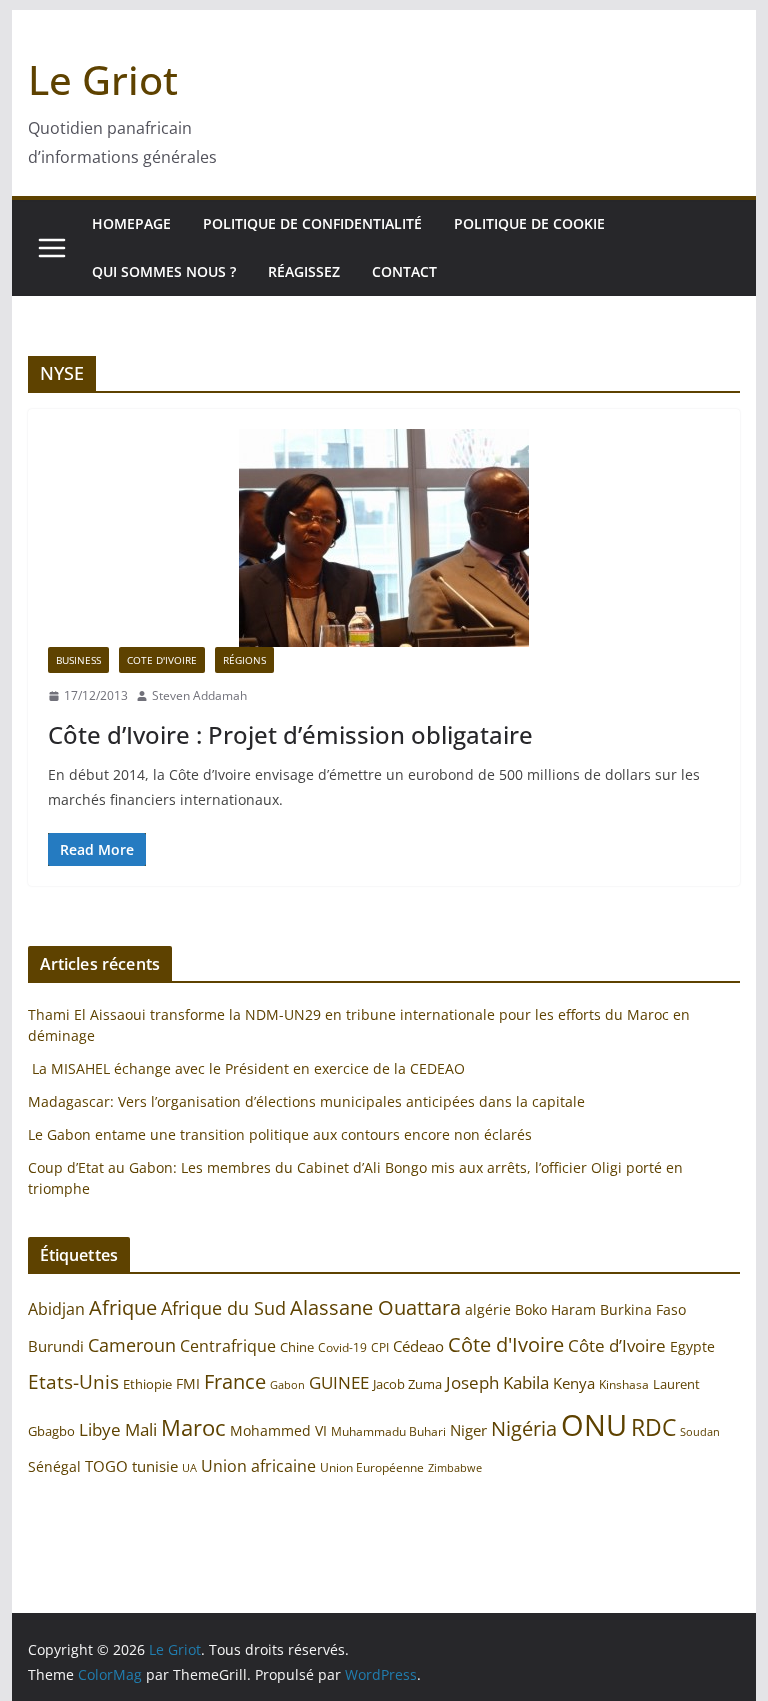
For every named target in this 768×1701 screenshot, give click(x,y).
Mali (141, 1429)
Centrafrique (228, 1346)
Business (78, 660)
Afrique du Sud (223, 1308)
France (235, 1381)
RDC (653, 1427)
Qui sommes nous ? (164, 271)
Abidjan (56, 1309)
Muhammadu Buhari (388, 1431)
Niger (468, 1430)
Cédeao (418, 1346)
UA (189, 1468)
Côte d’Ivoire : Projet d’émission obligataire (290, 734)
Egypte (692, 1346)
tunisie (155, 1466)
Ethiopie (147, 1384)
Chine (297, 1347)
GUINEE (339, 1382)
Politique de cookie (529, 223)
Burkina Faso (643, 1309)
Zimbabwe (455, 1467)
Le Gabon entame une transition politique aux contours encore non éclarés (280, 1134)
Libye (100, 1429)
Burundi (56, 1346)
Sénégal (54, 1466)
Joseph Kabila (497, 1382)
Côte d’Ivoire (617, 1345)
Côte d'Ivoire (506, 1344)
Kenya (574, 1383)
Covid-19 (342, 1347)
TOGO (106, 1466)
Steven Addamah (199, 695)
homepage (131, 223)
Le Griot (103, 79)
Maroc (193, 1427)
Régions (244, 660)
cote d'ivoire (162, 660)
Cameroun (132, 1345)
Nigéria (524, 1428)
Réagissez (304, 271)
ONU (594, 1425)
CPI (380, 1347)
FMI (188, 1383)
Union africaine (258, 1466)
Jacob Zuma (407, 1384)
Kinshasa (624, 1384)
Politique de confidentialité (312, 223)
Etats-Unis (73, 1381)
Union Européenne (372, 1467)
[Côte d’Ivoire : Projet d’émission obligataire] (384, 538)
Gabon (287, 1384)
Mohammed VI (278, 1430)
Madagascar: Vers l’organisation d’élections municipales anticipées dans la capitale (306, 1101)
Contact (404, 271)
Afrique (123, 1307)
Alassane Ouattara (375, 1307)
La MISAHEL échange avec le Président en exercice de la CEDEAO (246, 1068)
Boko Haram (555, 1309)
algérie (488, 1309)
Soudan (700, 1431)
